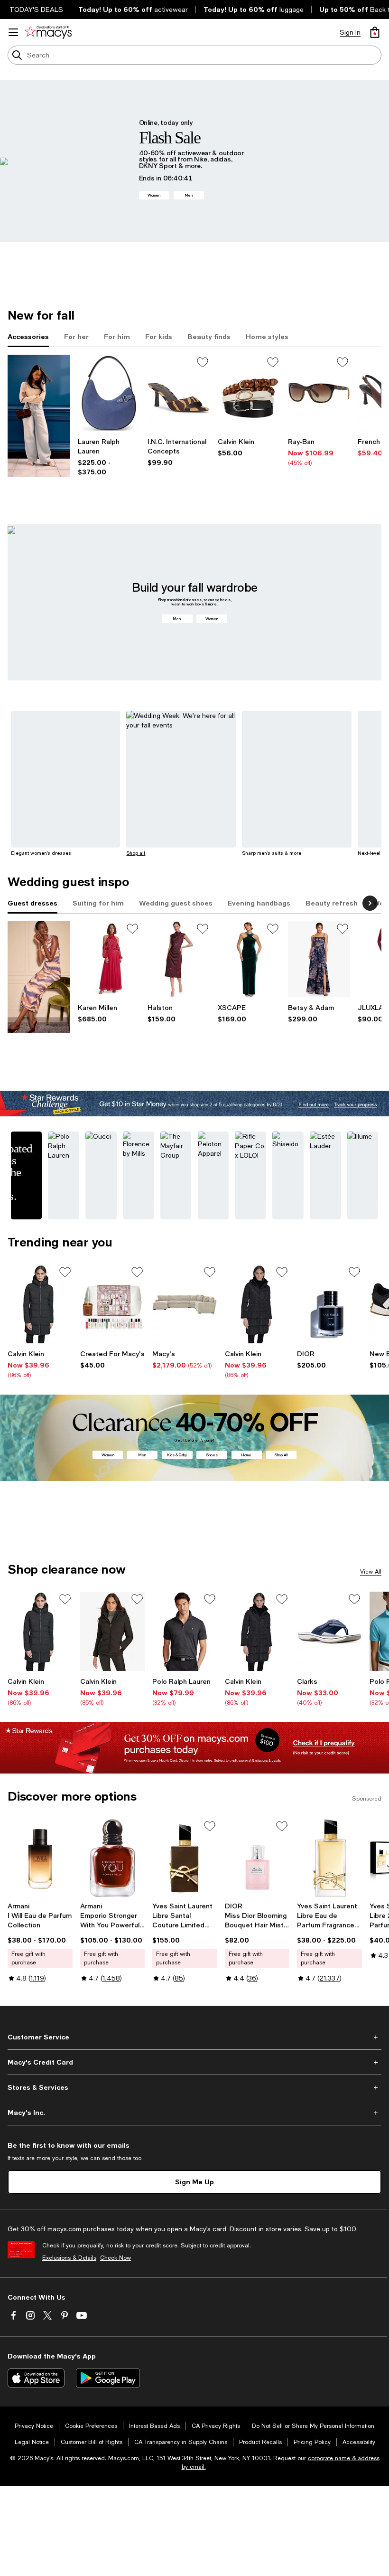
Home (246, 1455)
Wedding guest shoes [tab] (176, 903)
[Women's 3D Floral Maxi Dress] (109, 959)
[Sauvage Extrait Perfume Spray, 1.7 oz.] (329, 1304)
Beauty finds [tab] (209, 336)
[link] (109, 457)
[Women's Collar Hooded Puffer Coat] (40, 1304)
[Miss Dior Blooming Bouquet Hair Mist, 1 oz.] (257, 1858)
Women (154, 195)
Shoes (212, 1455)
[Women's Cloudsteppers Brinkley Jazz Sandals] (329, 1631)
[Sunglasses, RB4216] (319, 393)
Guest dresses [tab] (32, 903)
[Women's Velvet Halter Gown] (249, 959)
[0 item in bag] (375, 32)
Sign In (350, 32)
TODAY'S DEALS (36, 9)
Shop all (136, 853)
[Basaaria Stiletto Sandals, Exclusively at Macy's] (179, 393)
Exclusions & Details (69, 2258)
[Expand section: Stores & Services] (194, 2087)
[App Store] (36, 2378)
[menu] (13, 32)
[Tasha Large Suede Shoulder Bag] (109, 393)
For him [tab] (117, 336)
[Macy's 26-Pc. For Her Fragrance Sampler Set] (113, 1304)
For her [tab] (76, 336)
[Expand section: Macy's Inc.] (194, 2113)
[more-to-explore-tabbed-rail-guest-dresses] (39, 977)
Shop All (281, 1455)
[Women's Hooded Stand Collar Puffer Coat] (257, 1304)
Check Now (116, 2258)
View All (371, 1572)
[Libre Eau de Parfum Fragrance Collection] (329, 1858)
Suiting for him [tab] (98, 903)
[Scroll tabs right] (370, 903)
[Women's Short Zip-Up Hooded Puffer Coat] (113, 1631)
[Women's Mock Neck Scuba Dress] (179, 959)
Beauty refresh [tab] (332, 903)
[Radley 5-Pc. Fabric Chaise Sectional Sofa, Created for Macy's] (185, 1304)
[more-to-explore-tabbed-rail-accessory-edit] (39, 416)
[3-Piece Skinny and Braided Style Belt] (249, 393)
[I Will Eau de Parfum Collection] (40, 1858)
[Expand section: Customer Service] (194, 2037)
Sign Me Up (194, 2182)
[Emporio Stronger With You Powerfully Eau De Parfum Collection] (113, 1858)
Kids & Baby (177, 1455)
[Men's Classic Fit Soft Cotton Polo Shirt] (185, 1631)
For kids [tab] (159, 336)
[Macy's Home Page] (48, 32)
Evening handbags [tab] (259, 903)
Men (189, 195)
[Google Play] (108, 2378)
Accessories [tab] (28, 336)
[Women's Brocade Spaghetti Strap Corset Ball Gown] (319, 959)
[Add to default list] (203, 362)
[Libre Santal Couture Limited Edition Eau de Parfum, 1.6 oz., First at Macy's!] (185, 1858)
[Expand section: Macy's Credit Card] (194, 2062)
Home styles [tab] (267, 336)
